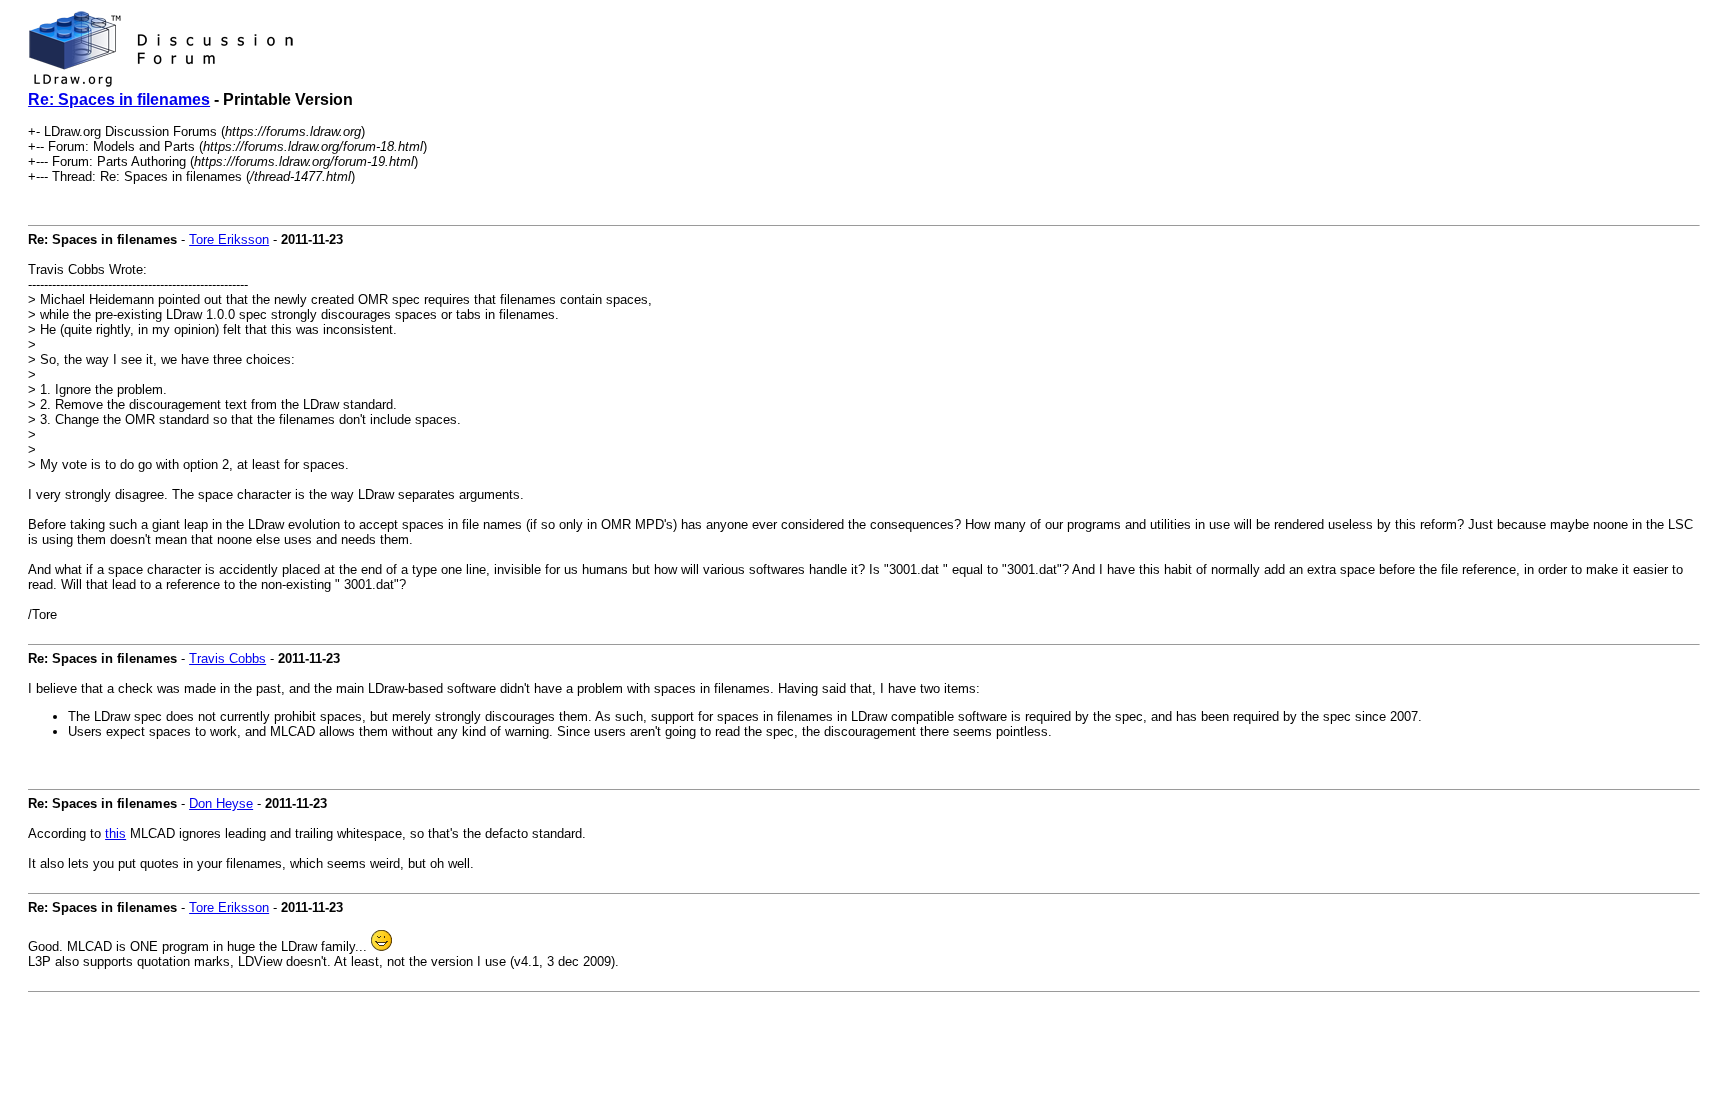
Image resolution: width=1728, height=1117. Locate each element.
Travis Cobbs (227, 658)
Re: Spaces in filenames (119, 99)
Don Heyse (221, 803)
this (115, 833)
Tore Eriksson (229, 239)
